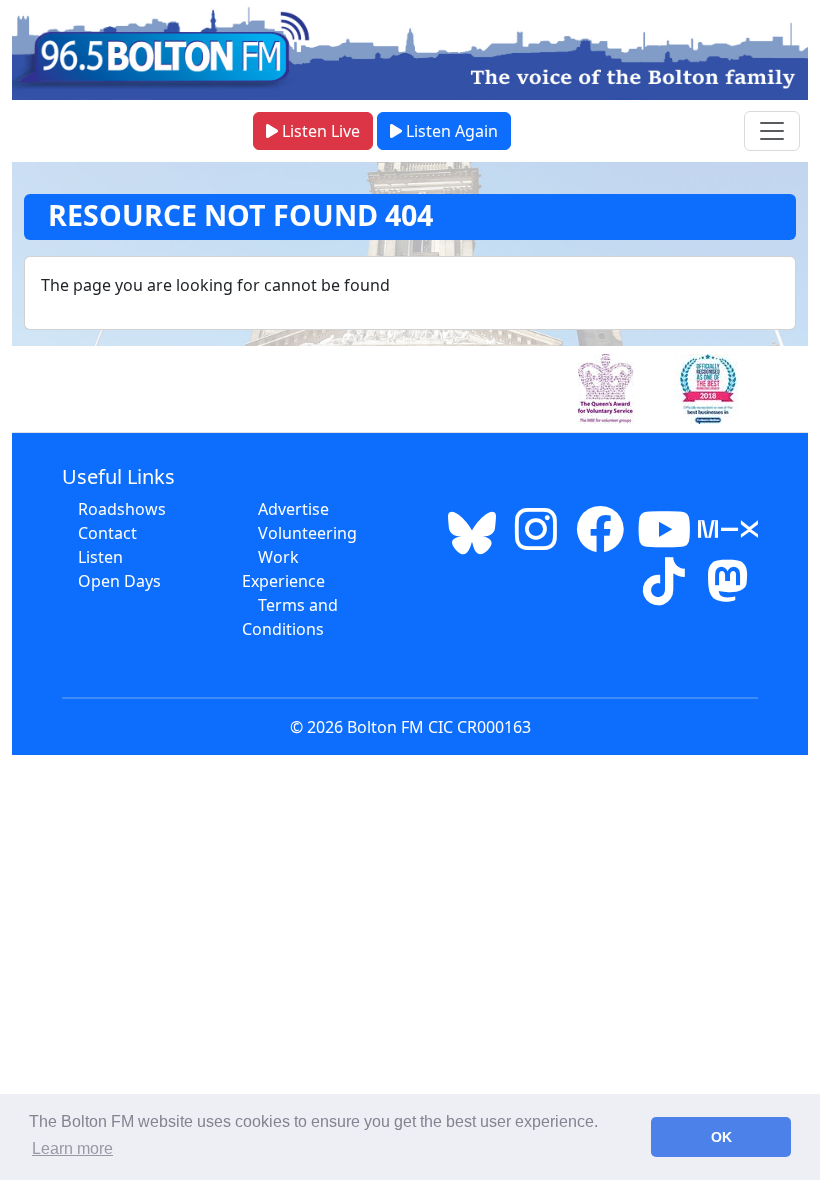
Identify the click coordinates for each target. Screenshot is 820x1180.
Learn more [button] (72, 1148)
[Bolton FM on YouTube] (664, 541)
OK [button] (721, 1137)
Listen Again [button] (450, 131)
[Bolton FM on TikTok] (664, 593)
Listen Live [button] (319, 131)
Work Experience (283, 569)
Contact (107, 533)
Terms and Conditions (290, 617)
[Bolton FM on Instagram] (536, 541)
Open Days (119, 581)
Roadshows (122, 509)
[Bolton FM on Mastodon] (728, 593)
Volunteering (307, 533)
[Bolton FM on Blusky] (472, 541)
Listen (100, 557)
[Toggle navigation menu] (772, 131)
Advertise (293, 509)
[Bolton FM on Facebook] (600, 541)
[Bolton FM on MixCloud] (728, 541)
